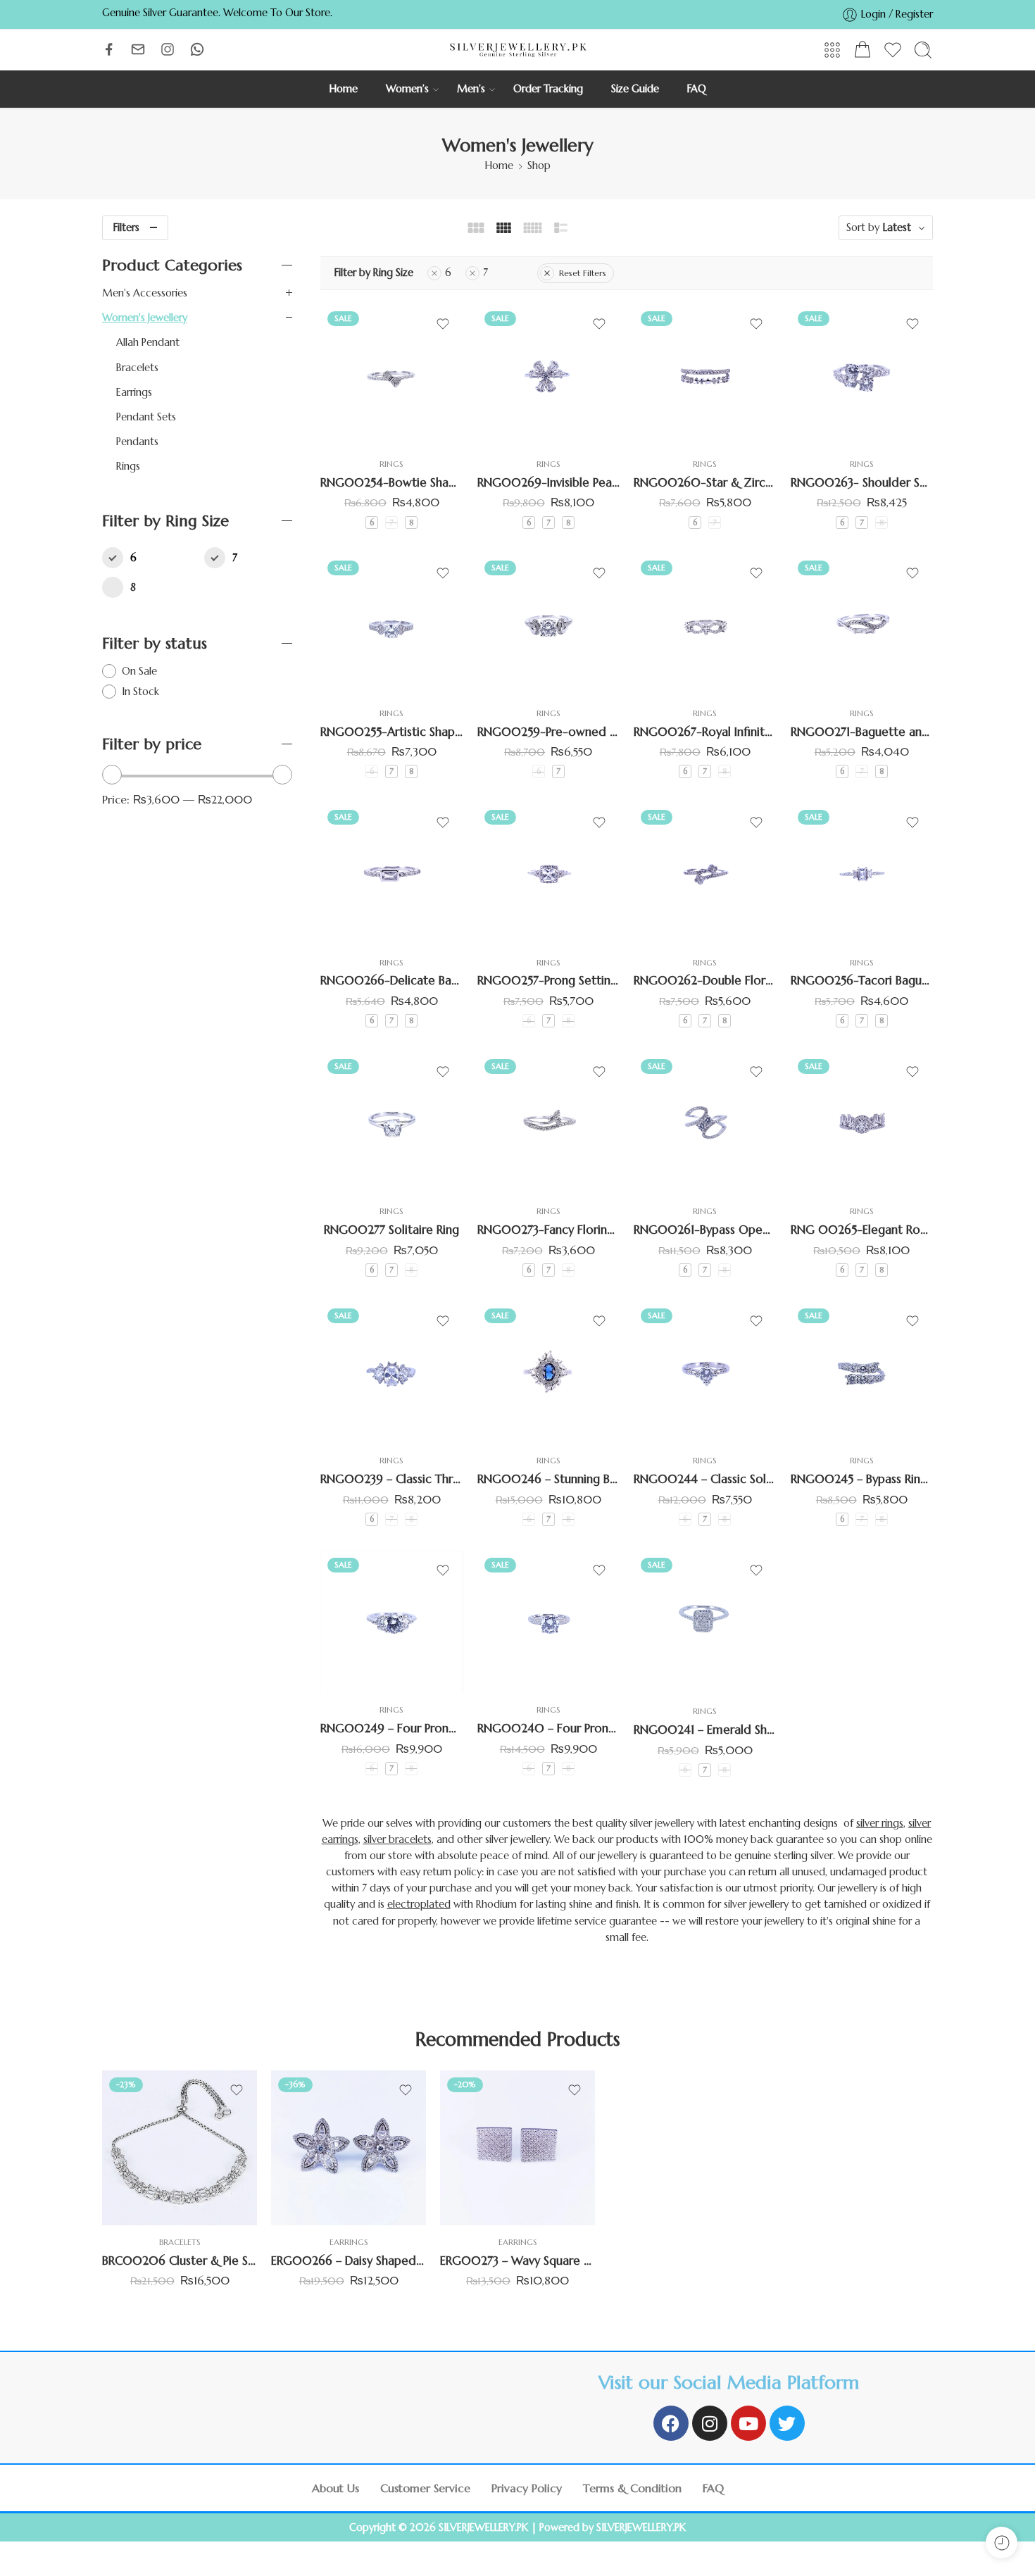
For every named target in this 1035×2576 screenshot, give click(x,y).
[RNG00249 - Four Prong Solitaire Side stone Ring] (392, 1622)
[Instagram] (710, 2423)
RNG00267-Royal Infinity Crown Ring (705, 731)
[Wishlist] (443, 324)
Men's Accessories (145, 293)
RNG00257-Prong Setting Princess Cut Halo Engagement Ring (549, 981)
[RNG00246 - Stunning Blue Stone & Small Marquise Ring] (549, 1373)
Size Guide (635, 89)
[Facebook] (671, 2423)
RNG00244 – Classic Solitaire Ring (705, 1479)
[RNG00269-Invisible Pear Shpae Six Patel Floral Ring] (549, 376)
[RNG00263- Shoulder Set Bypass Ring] (862, 376)
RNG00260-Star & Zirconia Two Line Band (705, 483)
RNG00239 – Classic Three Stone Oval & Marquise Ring (392, 1479)
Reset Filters (583, 273)
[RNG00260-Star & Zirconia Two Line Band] (705, 376)
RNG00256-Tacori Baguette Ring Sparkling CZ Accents (862, 981)
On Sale (139, 671)
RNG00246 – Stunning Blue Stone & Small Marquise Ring (549, 1479)
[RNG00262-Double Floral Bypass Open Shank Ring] (705, 874)
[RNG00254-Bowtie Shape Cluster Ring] (392, 376)
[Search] (923, 50)
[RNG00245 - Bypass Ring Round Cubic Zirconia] (862, 1373)
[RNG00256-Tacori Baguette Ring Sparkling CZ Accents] (862, 874)
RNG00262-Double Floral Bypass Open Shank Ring (705, 981)
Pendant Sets (146, 417)
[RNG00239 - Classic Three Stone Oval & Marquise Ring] (392, 1373)
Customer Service (425, 2488)
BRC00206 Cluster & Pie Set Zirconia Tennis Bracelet (180, 2261)
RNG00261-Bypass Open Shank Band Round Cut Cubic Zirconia (705, 1230)
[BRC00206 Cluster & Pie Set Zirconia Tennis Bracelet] (180, 2148)
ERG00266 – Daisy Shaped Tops (349, 2261)
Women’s (407, 89)
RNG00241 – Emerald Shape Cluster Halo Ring (705, 1730)
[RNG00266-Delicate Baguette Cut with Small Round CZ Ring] (392, 874)
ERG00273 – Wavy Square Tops (517, 2261)
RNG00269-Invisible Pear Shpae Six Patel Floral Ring (549, 483)
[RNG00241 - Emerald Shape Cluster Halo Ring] (705, 1623)
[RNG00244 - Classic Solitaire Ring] (705, 1373)
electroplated (419, 1904)
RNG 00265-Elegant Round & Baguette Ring (862, 1230)
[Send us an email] (138, 49)
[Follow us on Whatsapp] (197, 49)
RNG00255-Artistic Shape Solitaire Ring (392, 731)
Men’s (471, 89)
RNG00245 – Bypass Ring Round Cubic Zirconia (862, 1479)
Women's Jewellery (145, 318)
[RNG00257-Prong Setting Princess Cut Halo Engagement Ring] (549, 874)
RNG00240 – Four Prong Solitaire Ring (549, 1728)
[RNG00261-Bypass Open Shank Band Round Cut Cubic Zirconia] (705, 1124)
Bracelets (137, 368)
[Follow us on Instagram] (168, 49)
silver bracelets (397, 1839)
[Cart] (862, 50)
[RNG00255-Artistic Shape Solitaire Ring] (392, 625)
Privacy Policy (527, 2488)
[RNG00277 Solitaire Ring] (392, 1124)
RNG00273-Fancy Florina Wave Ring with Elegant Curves (549, 1230)
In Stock (140, 692)
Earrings (134, 392)
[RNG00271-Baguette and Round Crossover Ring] (862, 625)
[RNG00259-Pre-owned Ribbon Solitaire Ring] (549, 625)
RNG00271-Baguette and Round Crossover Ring (862, 731)
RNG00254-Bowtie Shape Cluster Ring (392, 483)
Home (344, 89)
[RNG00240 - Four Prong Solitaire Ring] (549, 1622)
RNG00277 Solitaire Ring (391, 1230)
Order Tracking (548, 89)
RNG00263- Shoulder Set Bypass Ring (862, 483)
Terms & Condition (632, 2488)
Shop (539, 165)
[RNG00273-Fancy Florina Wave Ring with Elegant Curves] (549, 1124)
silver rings (880, 1823)
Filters (126, 227)
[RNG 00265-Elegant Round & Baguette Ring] (862, 1124)
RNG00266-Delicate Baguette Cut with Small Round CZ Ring (392, 981)
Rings (391, 464)
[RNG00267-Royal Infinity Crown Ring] (705, 625)
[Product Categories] (832, 50)
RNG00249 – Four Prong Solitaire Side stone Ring (392, 1728)
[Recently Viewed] (1002, 2543)
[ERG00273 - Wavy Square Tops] (517, 2148)
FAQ (697, 89)
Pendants (137, 442)
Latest (897, 227)
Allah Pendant (148, 342)
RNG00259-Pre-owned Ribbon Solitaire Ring (549, 731)
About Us (335, 2488)
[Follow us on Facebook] (109, 49)
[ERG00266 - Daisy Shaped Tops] (349, 2148)
